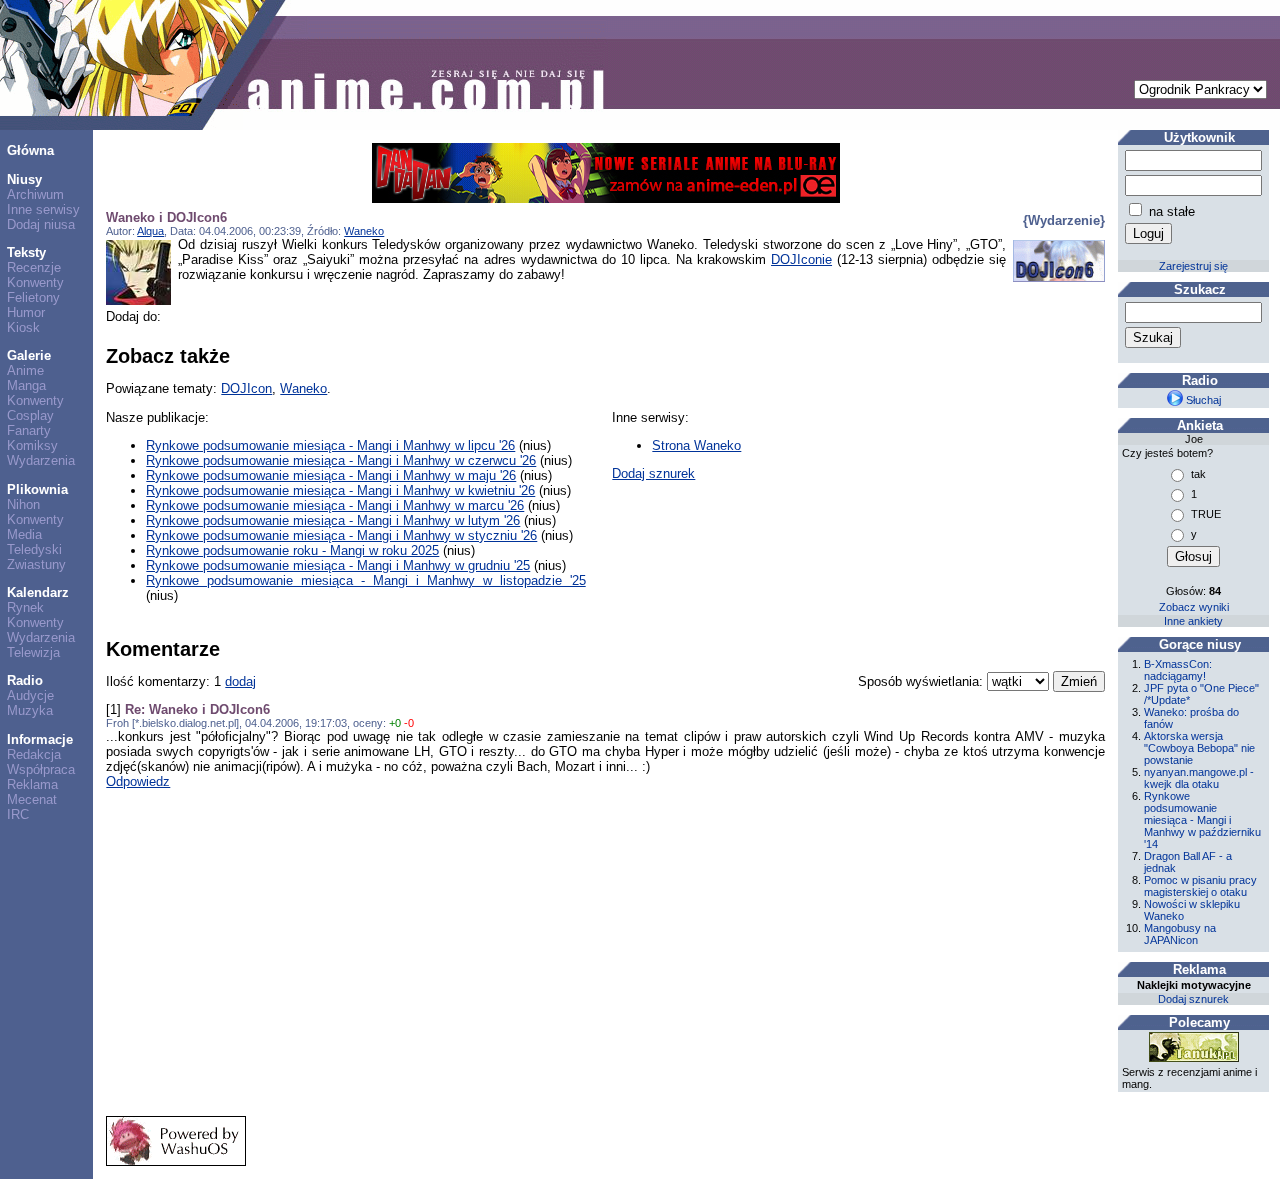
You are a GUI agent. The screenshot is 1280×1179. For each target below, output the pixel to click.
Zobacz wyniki (1194, 607)
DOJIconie (801, 259)
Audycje (30, 695)
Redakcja (34, 754)
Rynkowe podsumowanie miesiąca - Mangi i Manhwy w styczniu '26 (341, 535)
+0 (395, 723)
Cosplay (30, 415)
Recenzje (34, 267)
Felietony (33, 297)
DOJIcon (246, 388)
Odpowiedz (138, 781)
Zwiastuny (36, 564)
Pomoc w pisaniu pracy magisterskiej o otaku (1200, 886)
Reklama (32, 784)
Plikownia (37, 489)
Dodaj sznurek (653, 473)
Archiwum (35, 194)
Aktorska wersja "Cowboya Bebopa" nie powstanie (1199, 748)
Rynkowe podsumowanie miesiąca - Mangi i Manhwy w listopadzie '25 (365, 580)
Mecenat (32, 799)
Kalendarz (38, 592)
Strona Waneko (696, 445)
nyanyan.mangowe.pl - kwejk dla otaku (1199, 778)
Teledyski (34, 549)
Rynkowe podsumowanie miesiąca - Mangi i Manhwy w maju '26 (331, 475)
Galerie (29, 355)
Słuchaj (1202, 400)
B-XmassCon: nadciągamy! (1178, 670)
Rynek (25, 607)
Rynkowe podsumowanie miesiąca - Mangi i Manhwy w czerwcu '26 (341, 460)
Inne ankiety (1193, 621)
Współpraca (41, 769)
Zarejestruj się (1193, 266)
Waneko (364, 231)
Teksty (26, 252)
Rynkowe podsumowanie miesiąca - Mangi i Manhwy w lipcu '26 (330, 445)
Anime (25, 370)
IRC (18, 814)
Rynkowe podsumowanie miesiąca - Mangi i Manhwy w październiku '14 (1202, 820)
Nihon (23, 504)
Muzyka (30, 710)
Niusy (24, 179)
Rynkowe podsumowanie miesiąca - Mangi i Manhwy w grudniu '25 (338, 565)
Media (24, 534)
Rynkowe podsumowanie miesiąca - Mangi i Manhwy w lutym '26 (333, 520)
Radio (25, 680)
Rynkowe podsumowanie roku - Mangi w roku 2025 (292, 550)
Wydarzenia (41, 460)
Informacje (40, 739)
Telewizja (33, 652)
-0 (409, 723)
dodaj (240, 681)
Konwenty (35, 282)
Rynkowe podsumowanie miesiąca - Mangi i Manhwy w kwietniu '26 (340, 490)
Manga (26, 385)
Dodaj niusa (41, 224)
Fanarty (29, 430)
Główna (30, 150)
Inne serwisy (43, 209)
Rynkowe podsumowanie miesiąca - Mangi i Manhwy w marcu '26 (335, 505)
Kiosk (23, 327)
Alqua (150, 231)
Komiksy (32, 445)
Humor (26, 312)
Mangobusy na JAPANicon (1180, 934)
